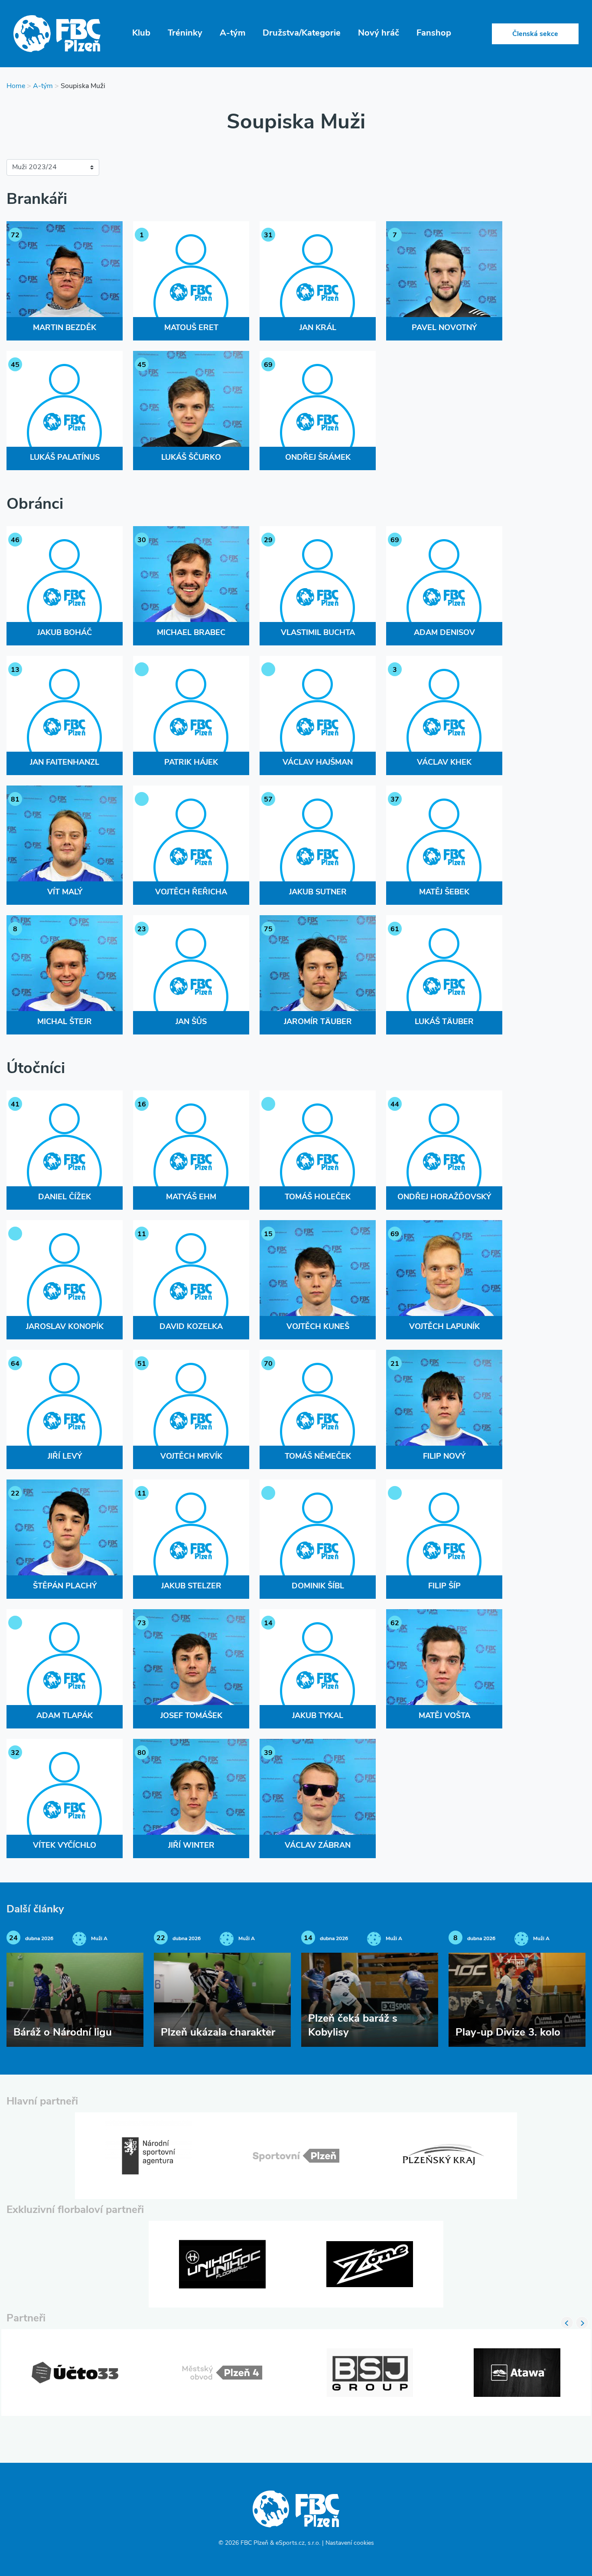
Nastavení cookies (350, 2543)
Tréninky (185, 33)
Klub (141, 33)
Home (16, 86)
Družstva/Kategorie (302, 33)
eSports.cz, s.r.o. (298, 2543)
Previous (567, 2323)
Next (582, 2323)
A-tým (233, 33)
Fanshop (434, 33)
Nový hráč (379, 33)
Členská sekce (535, 34)
